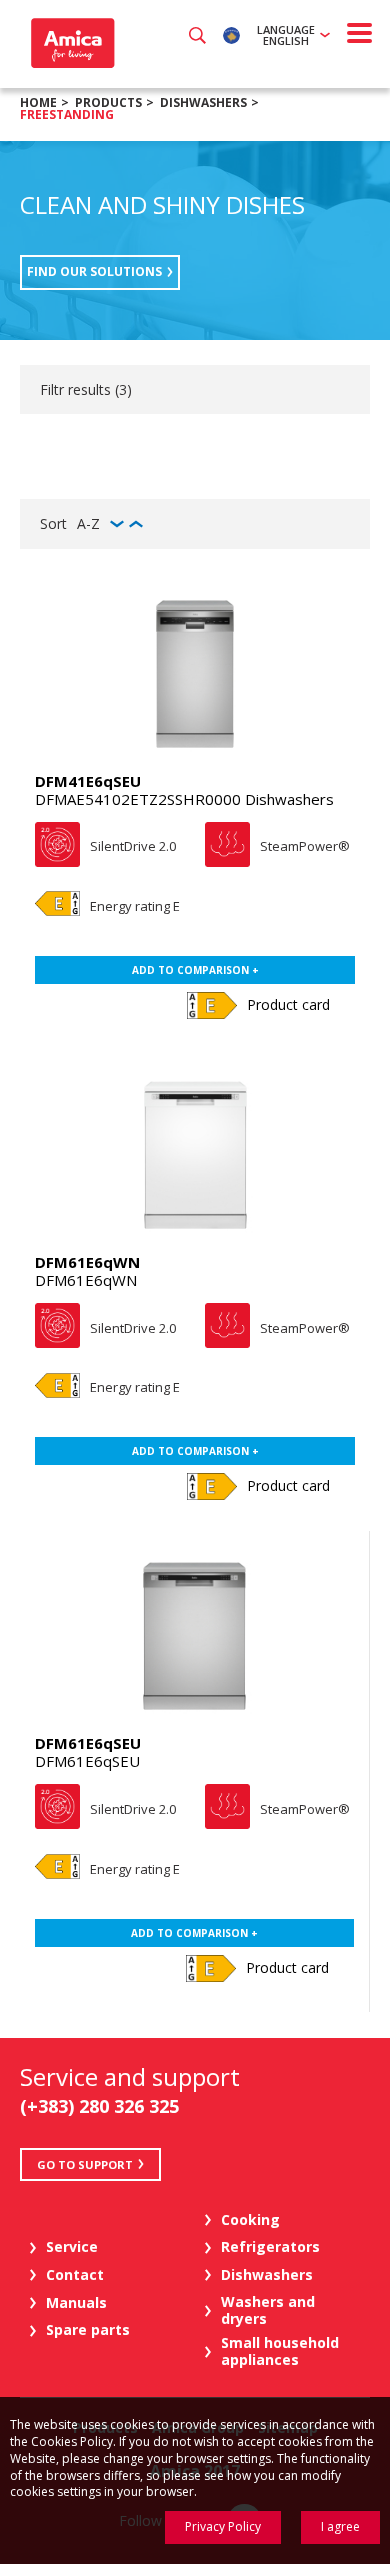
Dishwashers (203, 102)
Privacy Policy (223, 2526)
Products (108, 102)
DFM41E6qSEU (88, 781)
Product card (288, 1004)
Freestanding (67, 114)
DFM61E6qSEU (88, 1743)
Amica (70, 43)
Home (38, 102)
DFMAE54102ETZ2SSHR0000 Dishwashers (184, 799)
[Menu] (360, 33)
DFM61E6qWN (87, 1262)
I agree (340, 2526)
